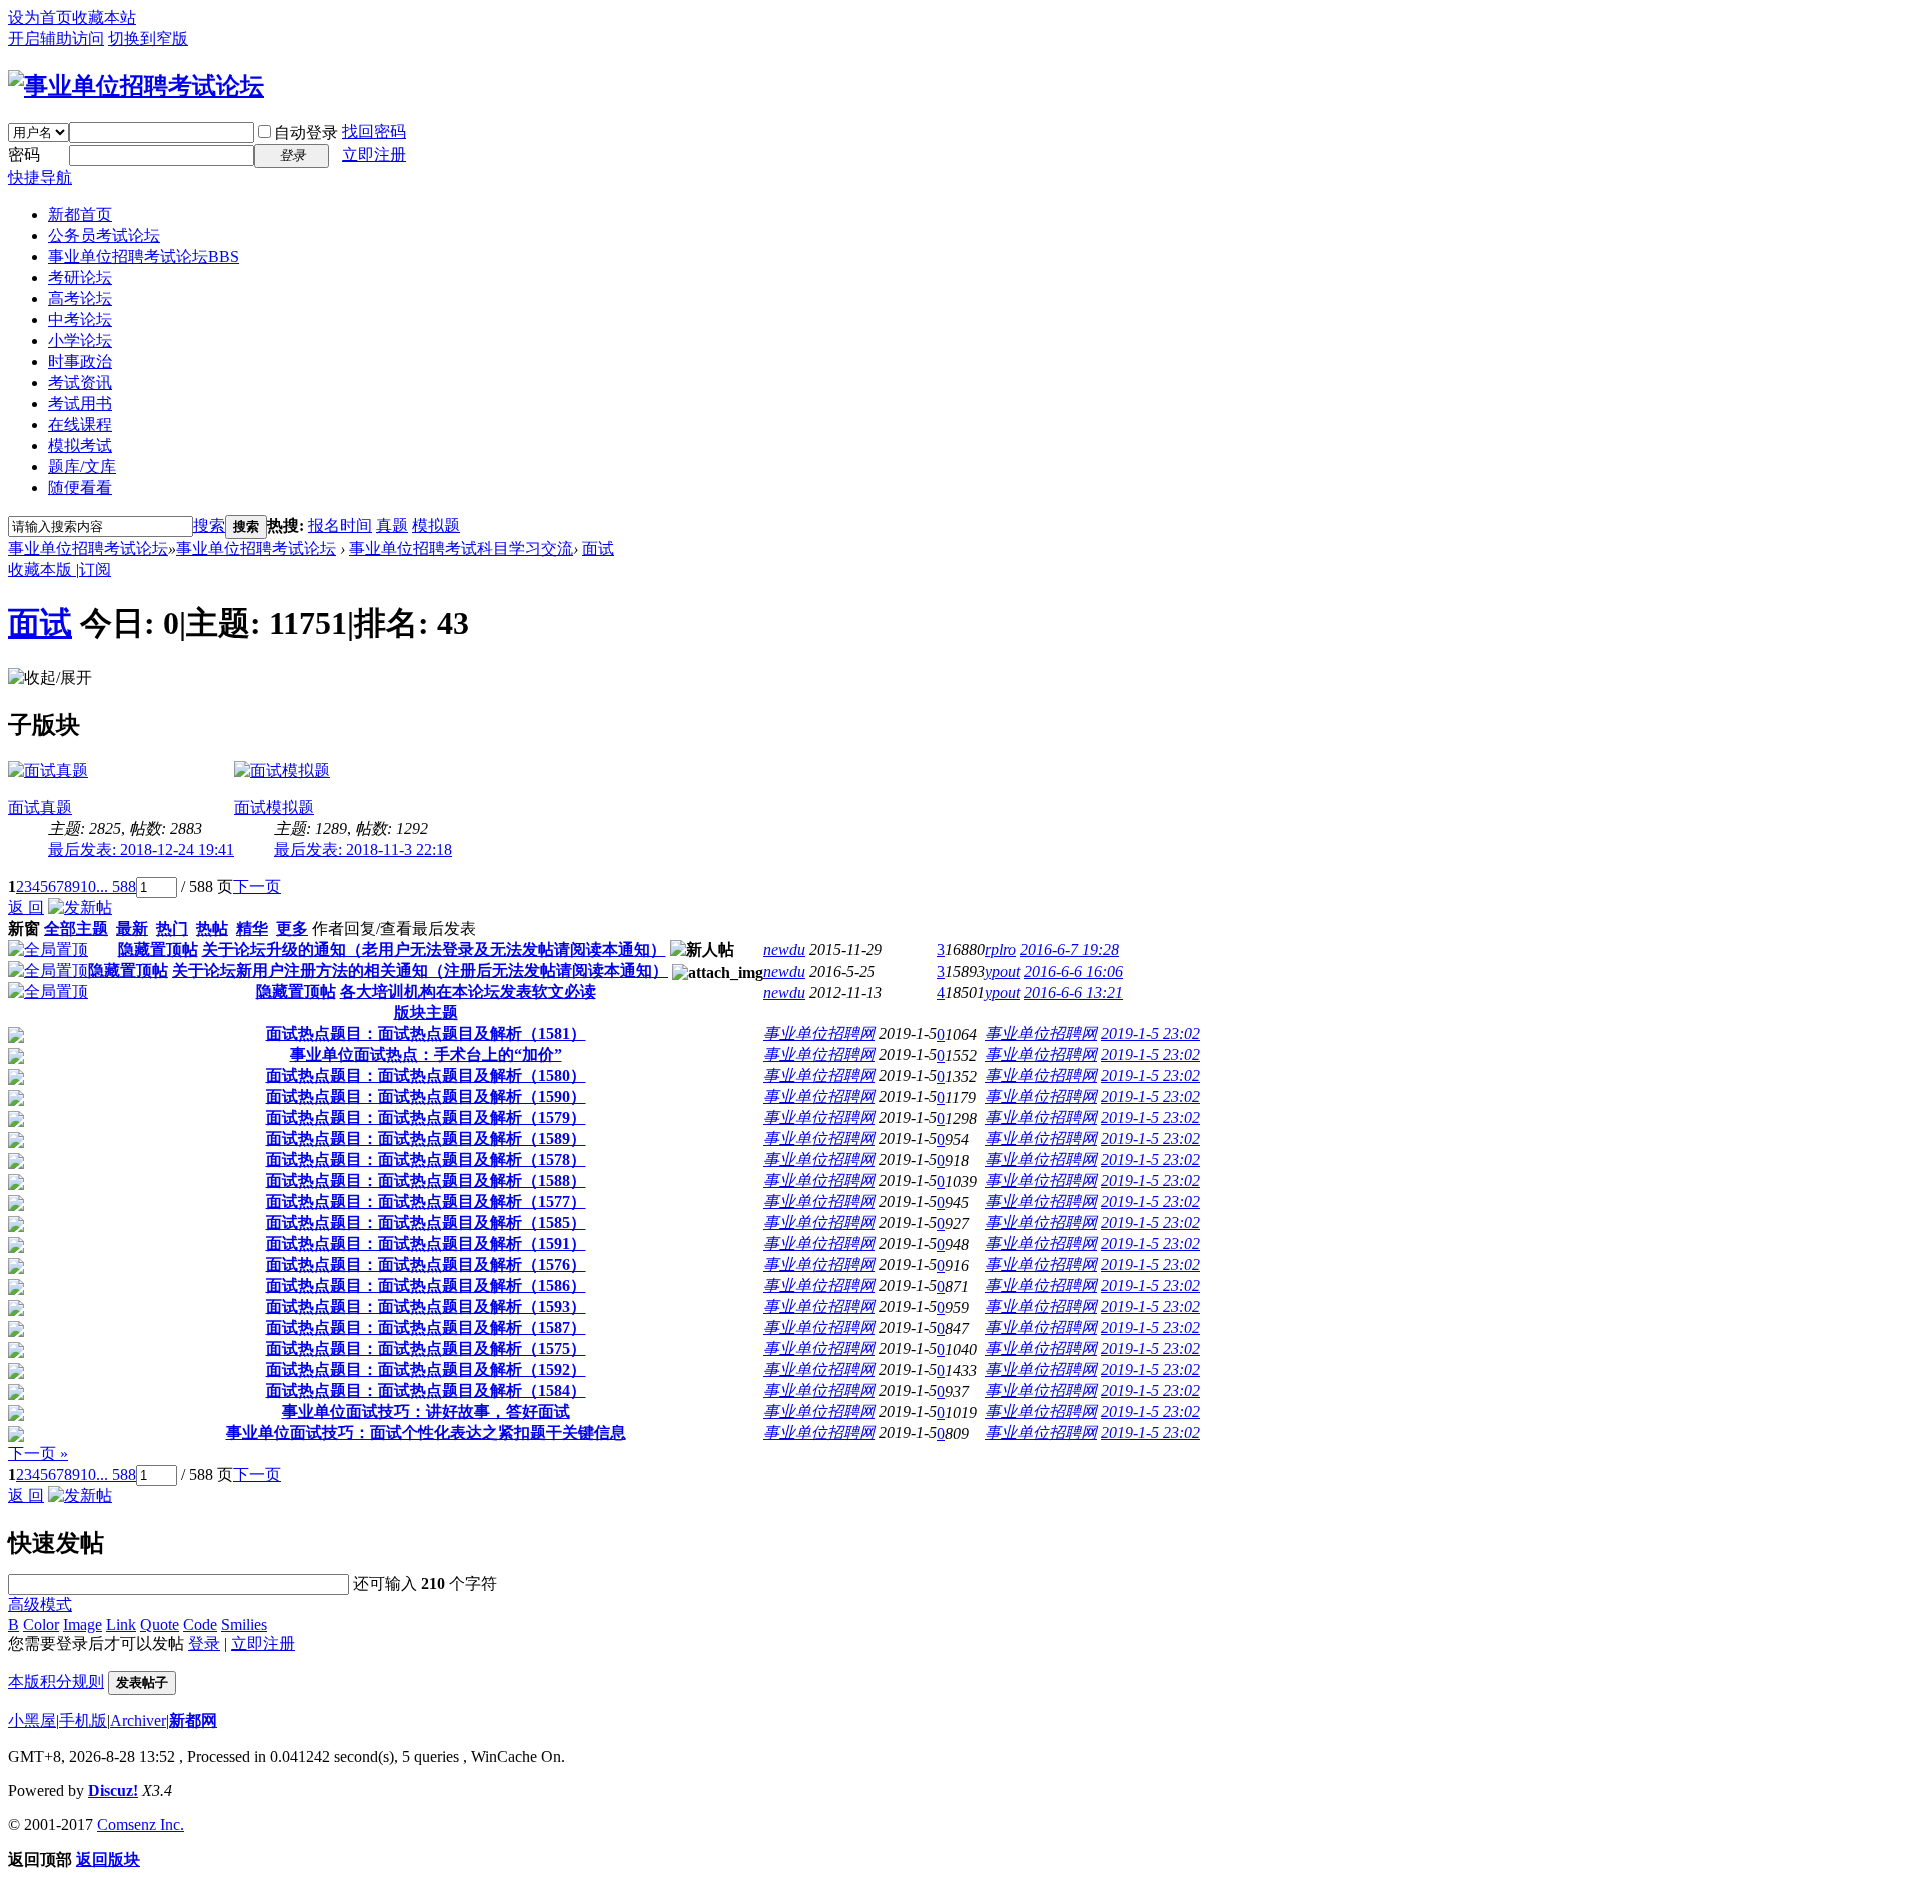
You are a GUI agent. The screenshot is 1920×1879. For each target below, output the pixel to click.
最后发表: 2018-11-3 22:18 (363, 849)
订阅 (95, 569)
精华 (252, 928)
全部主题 (76, 928)
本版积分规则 (56, 1681)
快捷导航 (40, 177)
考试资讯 (80, 382)
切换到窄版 (148, 38)
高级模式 (40, 1604)
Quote (159, 1624)
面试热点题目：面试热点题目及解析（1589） (426, 1138)
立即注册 (374, 154)
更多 (292, 928)
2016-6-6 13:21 (1073, 992)
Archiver (138, 1720)
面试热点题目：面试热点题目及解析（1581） (426, 1033)
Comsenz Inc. (140, 1824)
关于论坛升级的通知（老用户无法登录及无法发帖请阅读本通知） (434, 949)
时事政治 (80, 361)
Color (41, 1624)
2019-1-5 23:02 (1150, 1033)
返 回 (26, 907)
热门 (172, 928)
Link (121, 1624)
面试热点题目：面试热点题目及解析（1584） (426, 1390)
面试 (598, 548)
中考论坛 (80, 319)
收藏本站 (104, 17)
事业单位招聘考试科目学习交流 (461, 548)
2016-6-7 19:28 (1069, 949)
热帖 (212, 928)
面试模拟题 (274, 807)
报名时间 (340, 525)
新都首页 (80, 214)
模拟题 (436, 525)
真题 (392, 525)
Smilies (244, 1624)
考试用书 (80, 403)
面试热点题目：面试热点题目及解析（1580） (426, 1075)
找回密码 (374, 131)
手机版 (83, 1720)
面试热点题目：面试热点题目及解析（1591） (426, 1243)
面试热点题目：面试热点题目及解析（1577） (426, 1201)
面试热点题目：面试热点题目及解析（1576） (426, 1264)
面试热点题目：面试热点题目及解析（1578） (426, 1159)
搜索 (209, 525)
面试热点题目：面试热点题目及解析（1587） (426, 1327)
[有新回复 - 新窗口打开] (16, 1037)
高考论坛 (80, 298)
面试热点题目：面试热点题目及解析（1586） (426, 1285)
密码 (24, 154)
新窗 (24, 928)
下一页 (257, 886)
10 (88, 886)
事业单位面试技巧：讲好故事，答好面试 (426, 1411)
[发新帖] (80, 907)
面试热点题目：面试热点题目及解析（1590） (426, 1096)
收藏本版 (42, 569)
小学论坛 (80, 340)
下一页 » (38, 1453)
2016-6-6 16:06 (1073, 971)
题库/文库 (82, 466)
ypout (1002, 971)
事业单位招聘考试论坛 (143, 256)
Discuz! (113, 1790)
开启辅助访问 (56, 38)
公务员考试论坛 (104, 235)
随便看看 (80, 487)
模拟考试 (80, 445)
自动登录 (306, 132)
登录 (204, 1643)
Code (200, 1624)
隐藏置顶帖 (158, 949)
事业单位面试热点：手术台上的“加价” (426, 1054)
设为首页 (40, 17)
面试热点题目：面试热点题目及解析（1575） (426, 1348)
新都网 (193, 1720)
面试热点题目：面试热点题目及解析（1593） (426, 1306)
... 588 (116, 886)
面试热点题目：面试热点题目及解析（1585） (426, 1222)
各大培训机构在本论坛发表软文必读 (468, 991)
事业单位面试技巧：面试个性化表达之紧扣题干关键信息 (426, 1432)
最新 (132, 928)
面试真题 (40, 807)
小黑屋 (32, 1720)
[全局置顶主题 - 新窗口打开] (48, 949)
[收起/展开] (50, 678)
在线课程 (80, 424)
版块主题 (426, 1012)
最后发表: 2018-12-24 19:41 (141, 849)
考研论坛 (80, 277)
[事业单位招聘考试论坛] (136, 86)
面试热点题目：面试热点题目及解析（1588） (426, 1180)
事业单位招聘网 (819, 1033)
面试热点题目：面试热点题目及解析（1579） (426, 1117)
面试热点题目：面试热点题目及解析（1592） (426, 1369)
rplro (1000, 949)
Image (82, 1624)
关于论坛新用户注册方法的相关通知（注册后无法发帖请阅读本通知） (420, 970)
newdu (784, 949)
